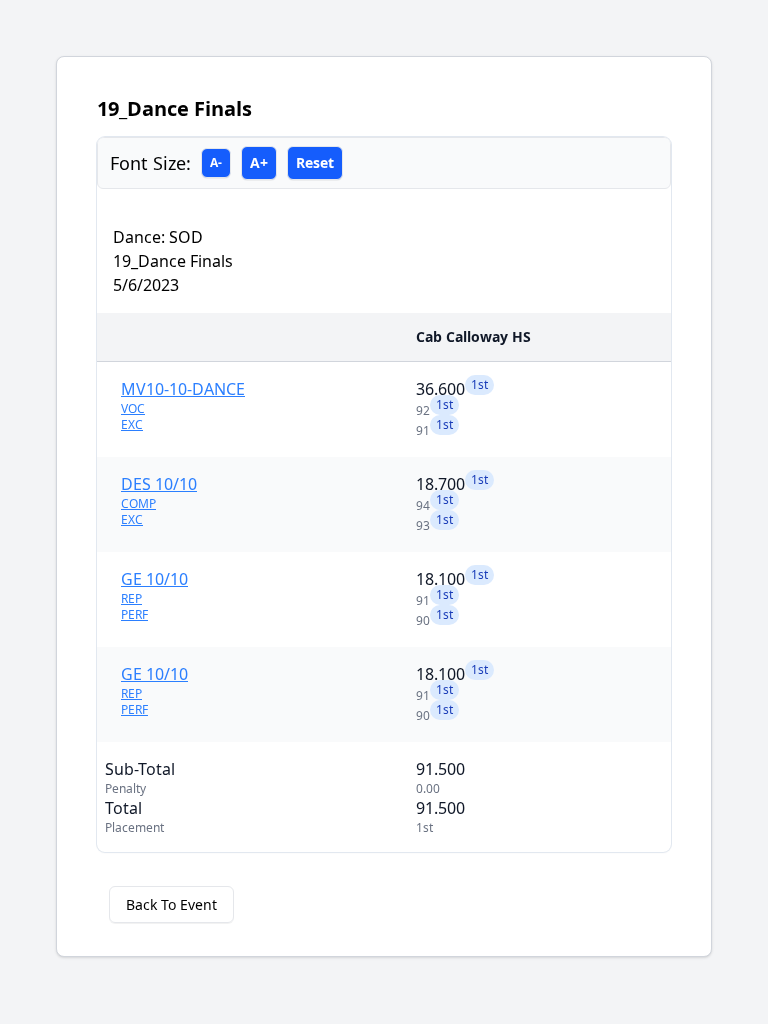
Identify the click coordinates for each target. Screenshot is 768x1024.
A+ (259, 162)
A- (216, 162)
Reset (315, 162)
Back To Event (171, 904)
